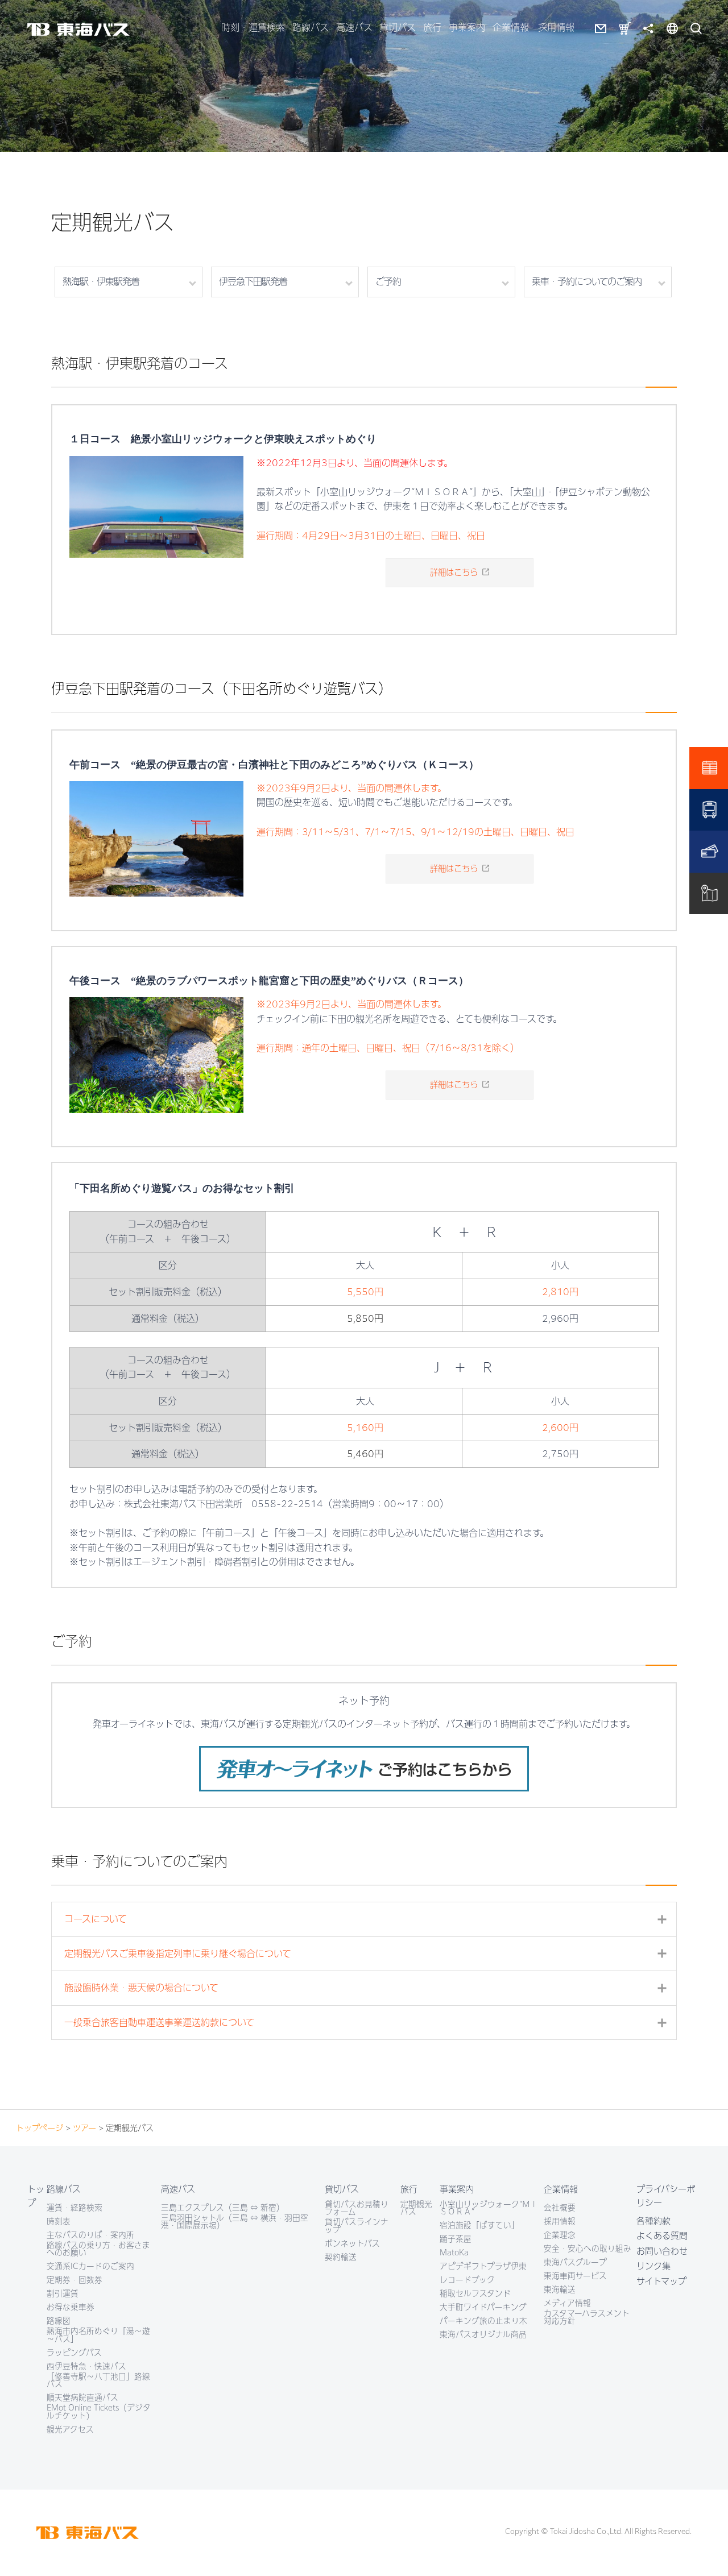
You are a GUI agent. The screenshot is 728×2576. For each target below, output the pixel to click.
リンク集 (653, 2266)
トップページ (40, 2128)
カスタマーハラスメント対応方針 (587, 2318)
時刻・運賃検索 (253, 27)
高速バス (354, 27)
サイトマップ (661, 2281)
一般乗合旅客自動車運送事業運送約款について (370, 2023)
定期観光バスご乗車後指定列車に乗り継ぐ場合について (370, 1954)
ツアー (84, 2128)
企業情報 (511, 27)
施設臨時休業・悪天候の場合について (370, 1988)
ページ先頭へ (702, 2550)
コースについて (370, 1920)
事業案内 (467, 27)
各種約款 (653, 2221)
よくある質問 (662, 2236)
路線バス (311, 27)
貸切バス (398, 27)
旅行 (432, 27)
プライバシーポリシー (666, 2196)
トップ (36, 2196)
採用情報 (556, 27)
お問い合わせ (662, 2251)
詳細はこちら (454, 572)
